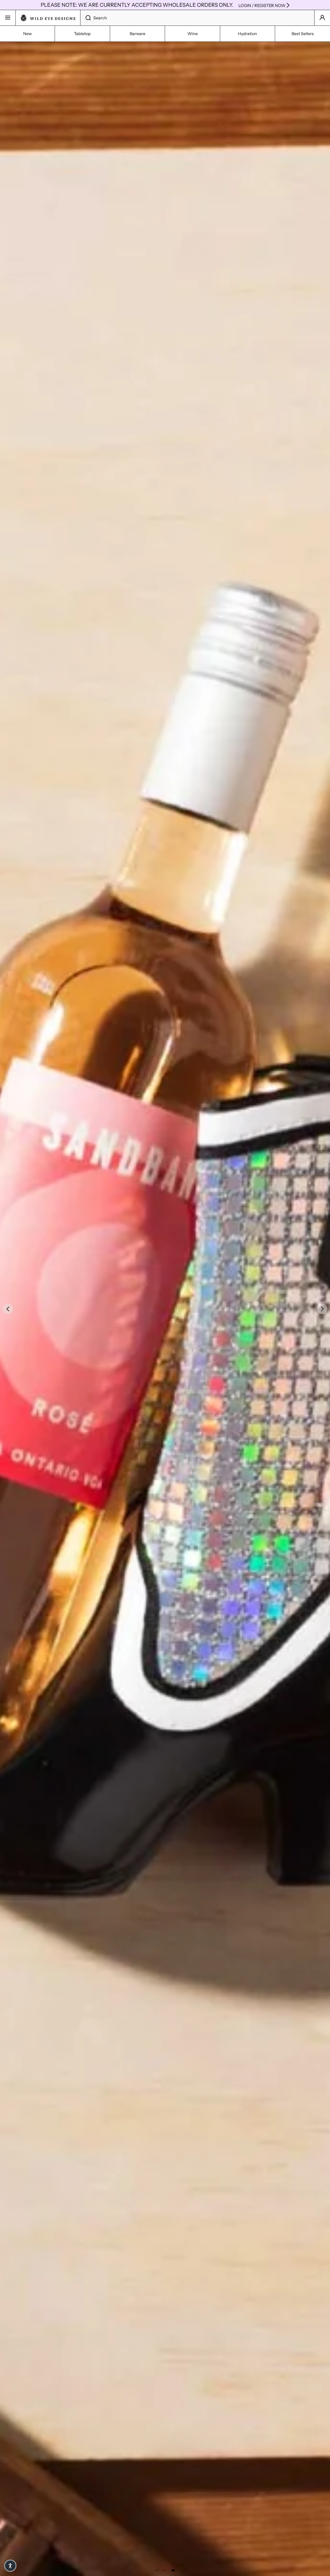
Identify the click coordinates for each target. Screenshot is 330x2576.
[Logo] (48, 18)
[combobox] (197, 18)
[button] (10, 2566)
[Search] (85, 18)
